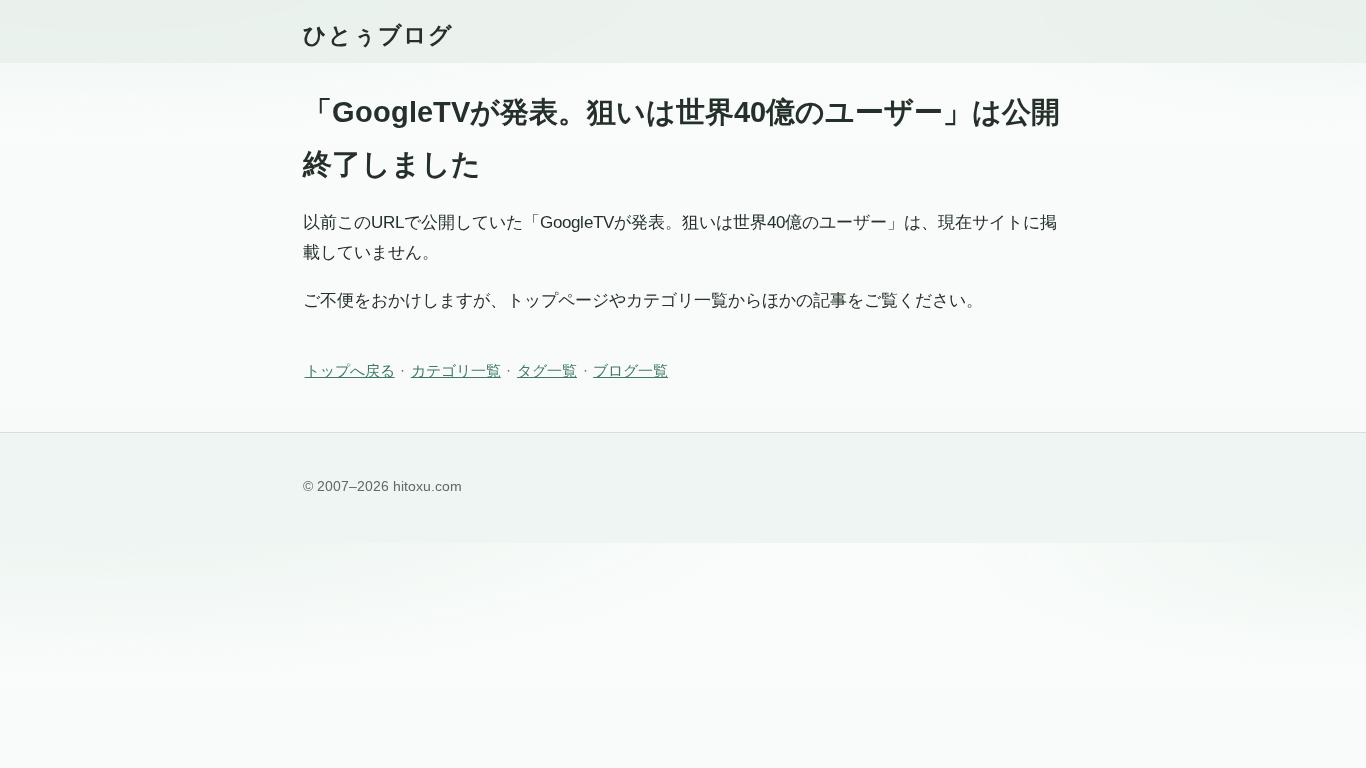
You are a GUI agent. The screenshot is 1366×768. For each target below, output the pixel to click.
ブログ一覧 (630, 370)
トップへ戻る (350, 370)
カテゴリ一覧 (456, 370)
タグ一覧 (547, 370)
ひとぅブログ (378, 35)
